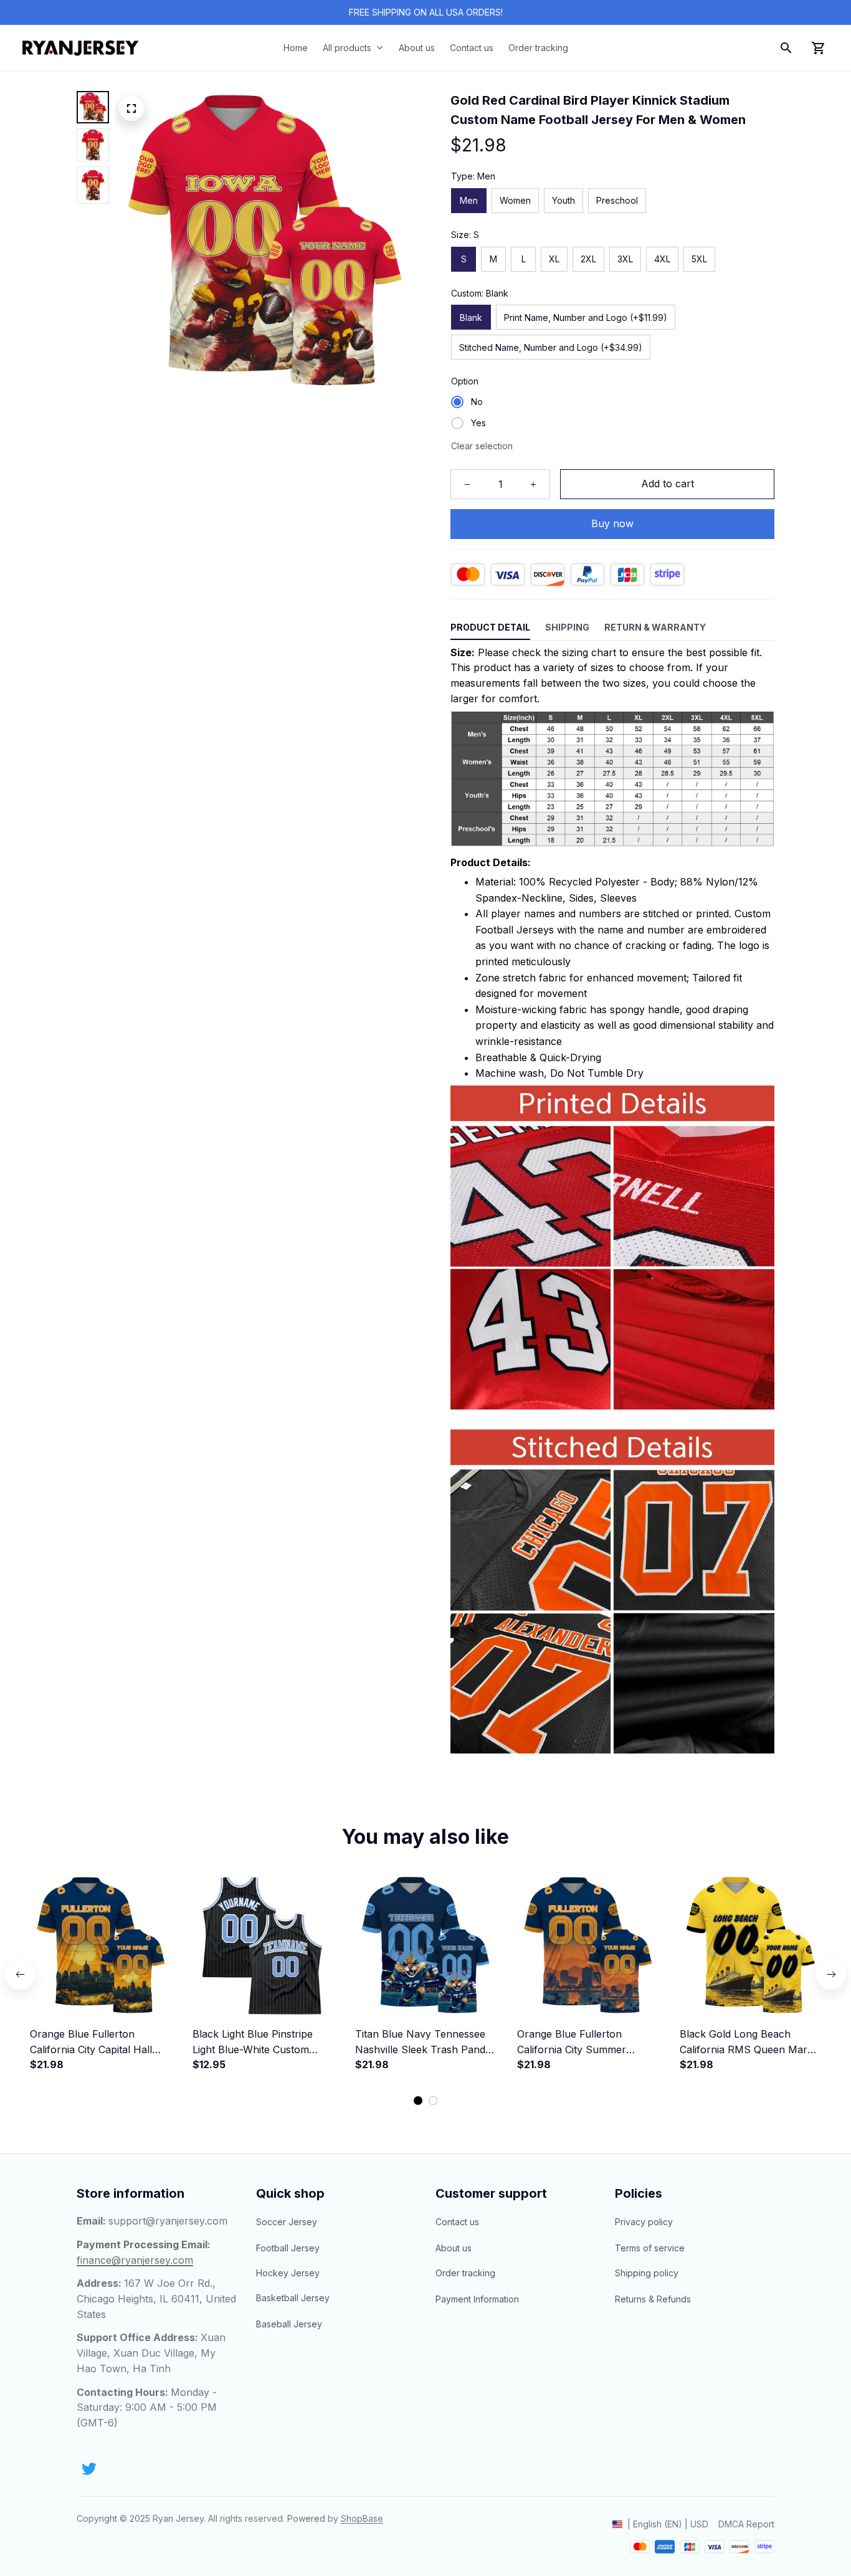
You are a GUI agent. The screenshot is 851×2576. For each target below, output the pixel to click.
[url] (362, 2519)
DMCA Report (746, 2524)
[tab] (418, 2101)
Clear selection (482, 446)
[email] (168, 2221)
